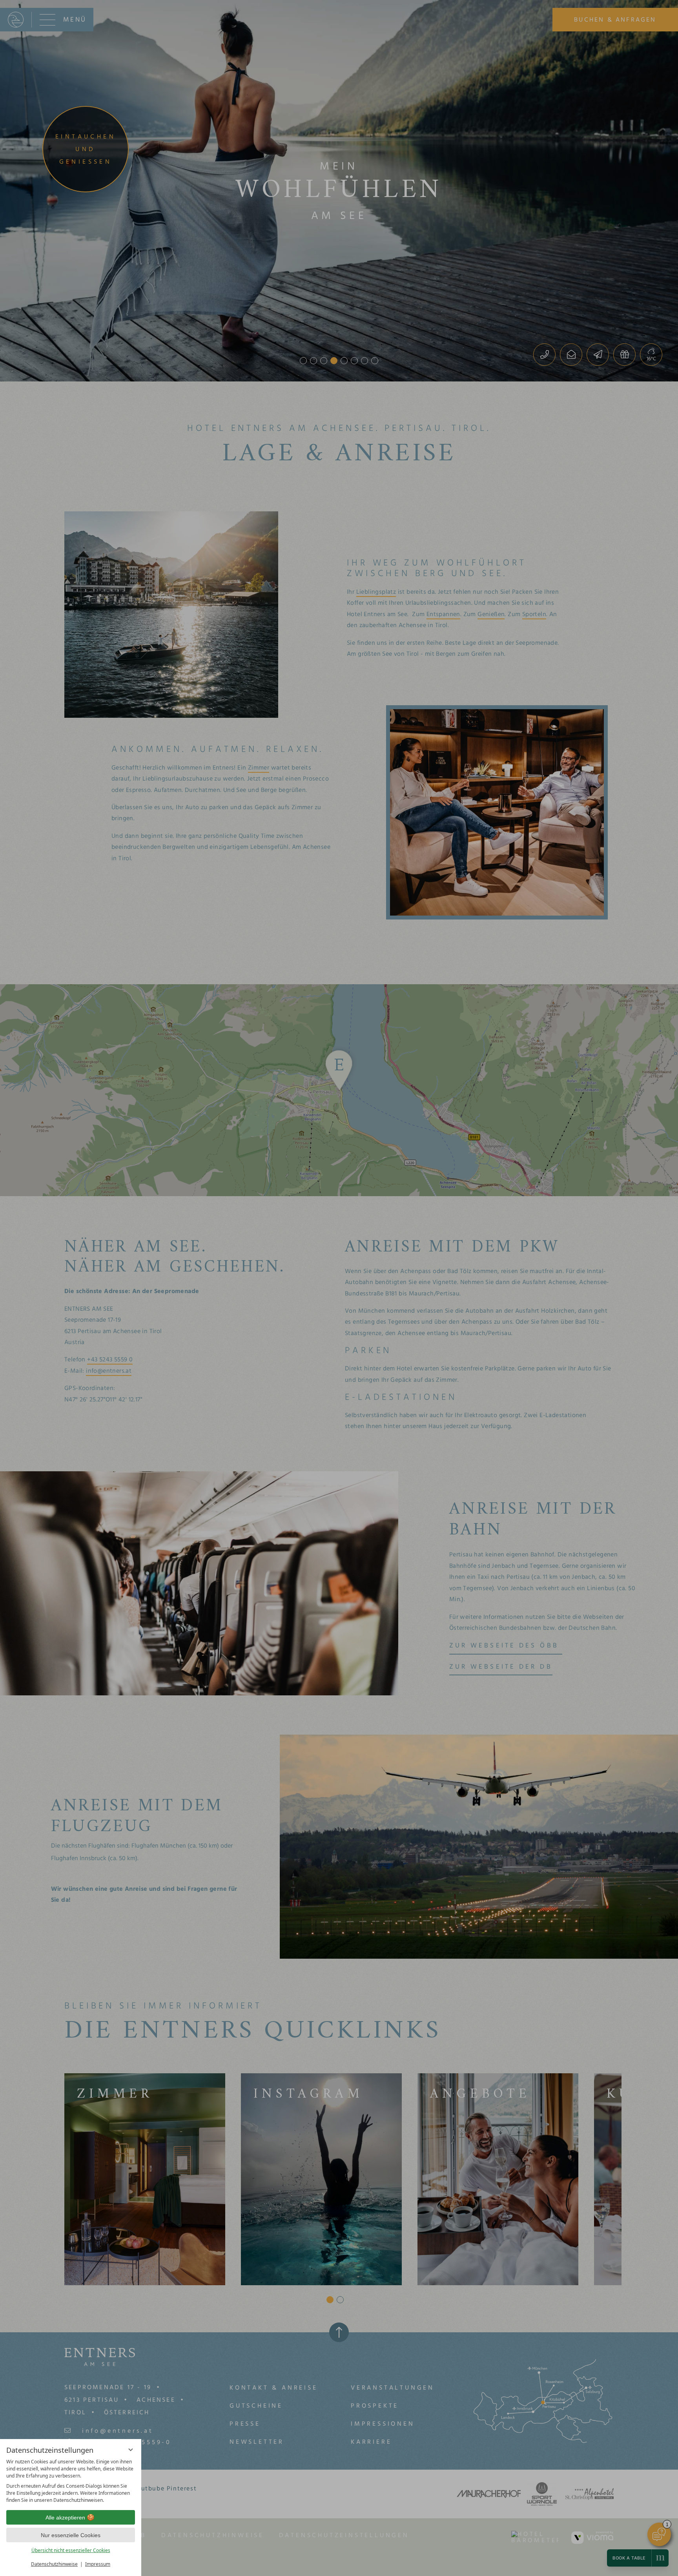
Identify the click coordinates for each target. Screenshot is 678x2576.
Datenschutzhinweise (54, 2564)
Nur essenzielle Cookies (71, 2535)
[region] (71, 2481)
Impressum (98, 2564)
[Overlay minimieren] (131, 2450)
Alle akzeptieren (65, 2518)
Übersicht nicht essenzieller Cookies (71, 2550)
